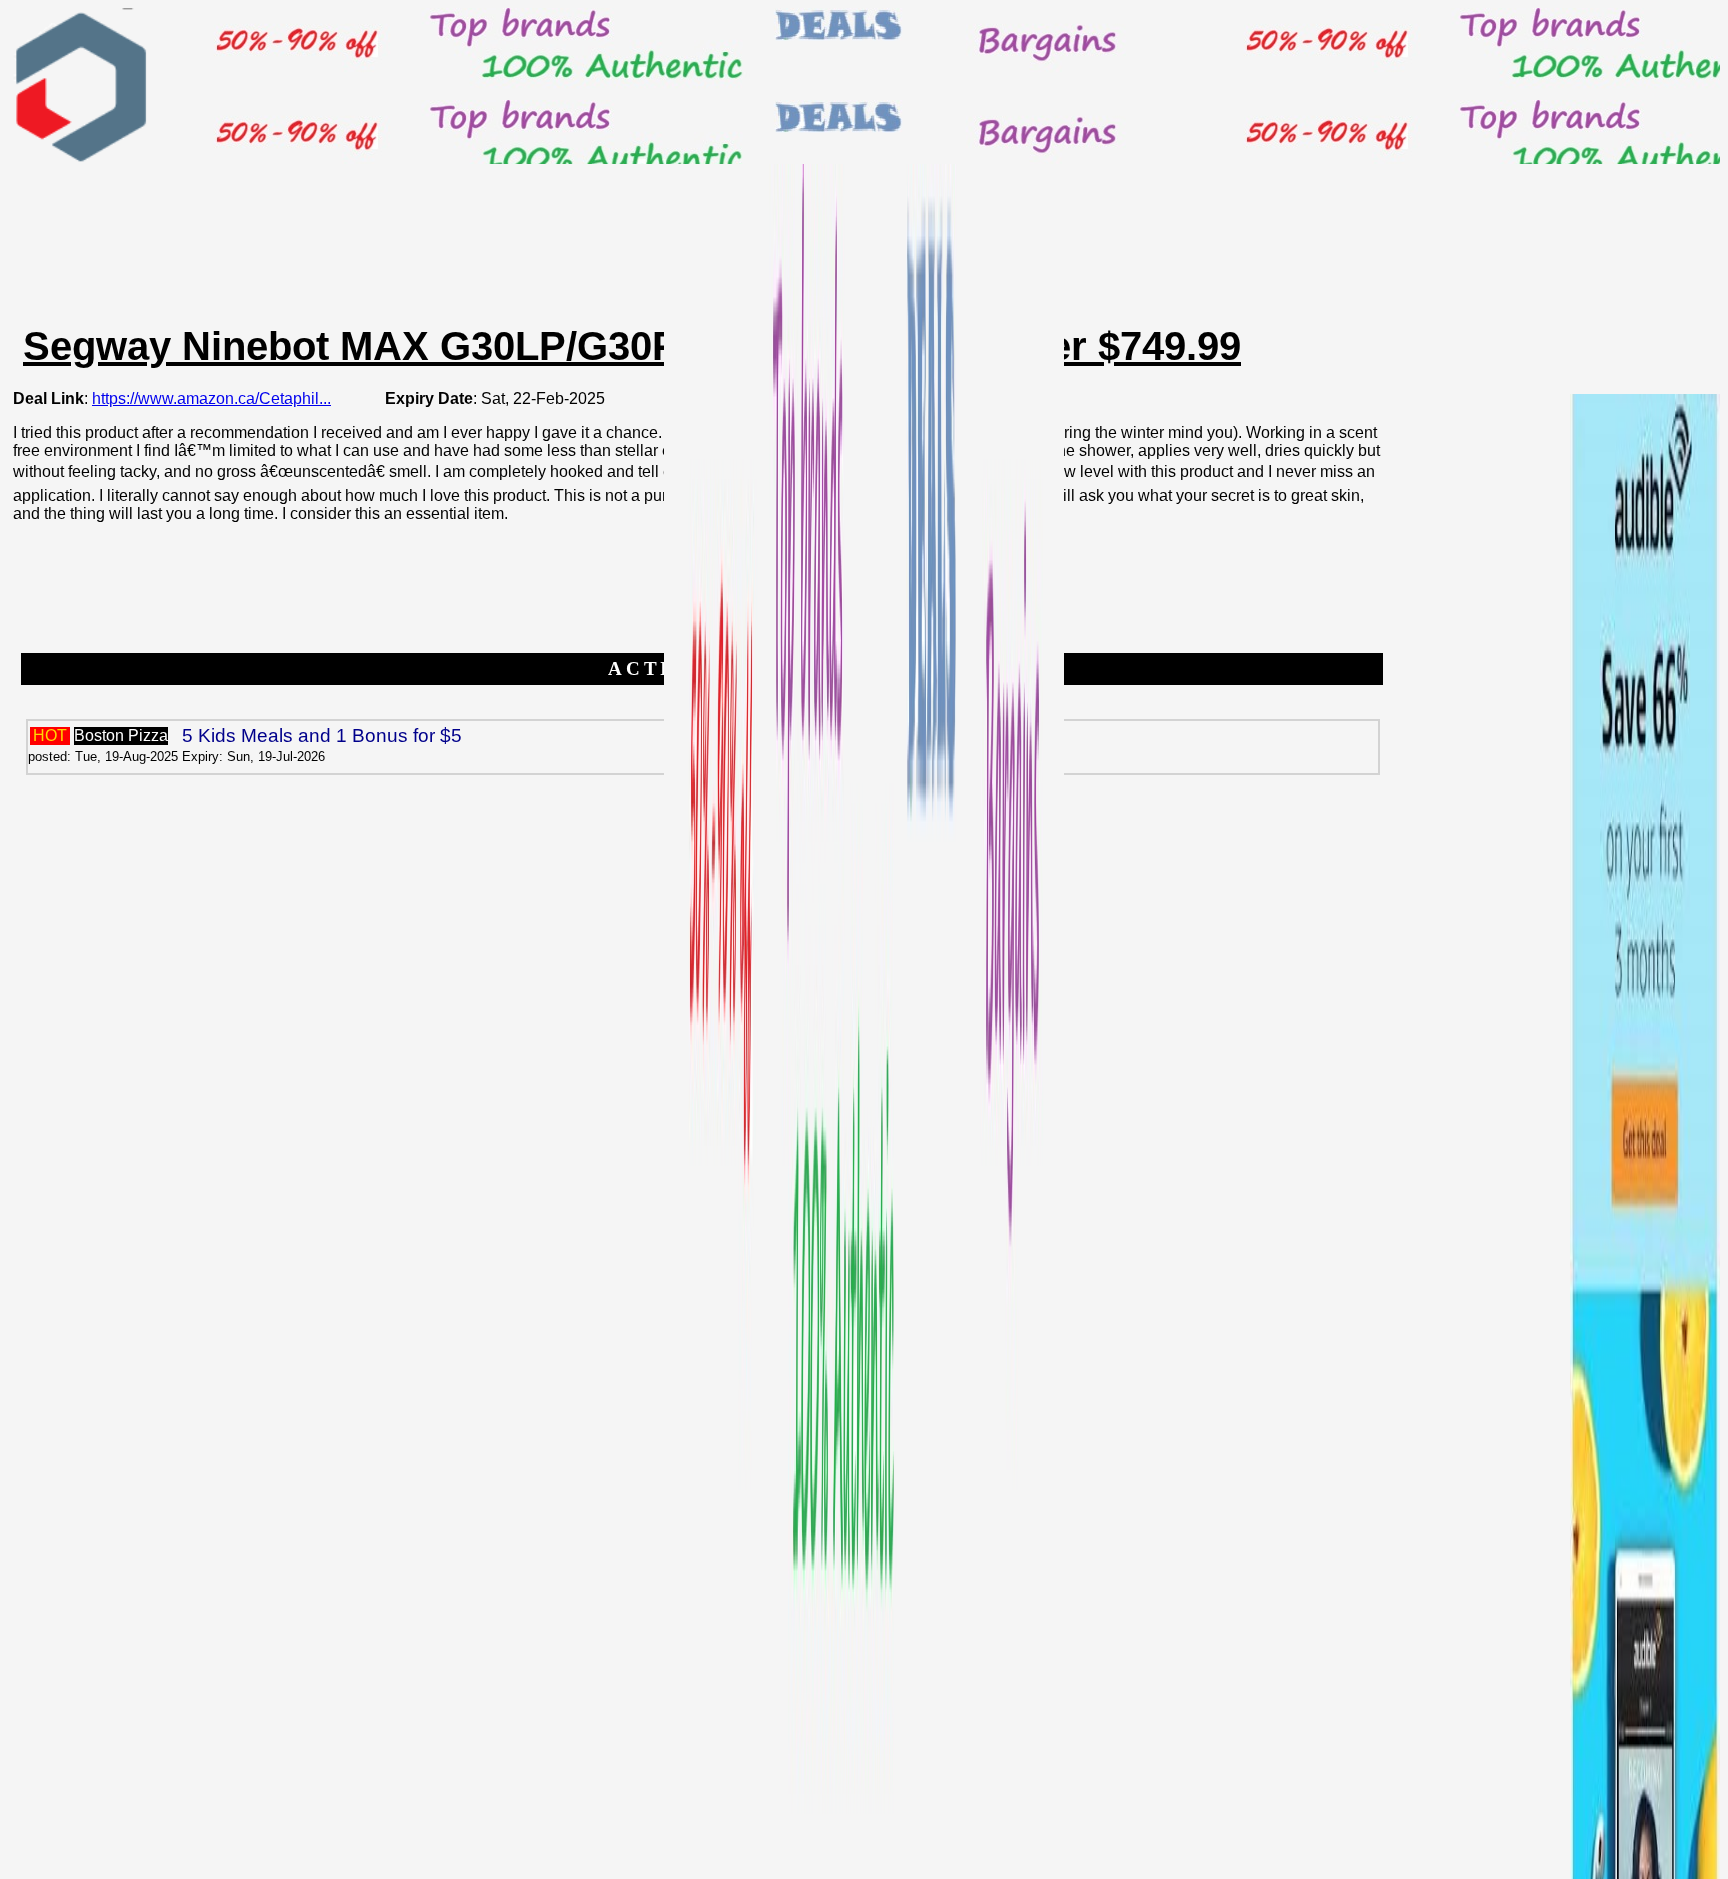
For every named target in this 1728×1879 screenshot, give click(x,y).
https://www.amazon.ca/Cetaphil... (211, 398)
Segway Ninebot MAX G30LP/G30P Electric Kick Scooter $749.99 (632, 346)
